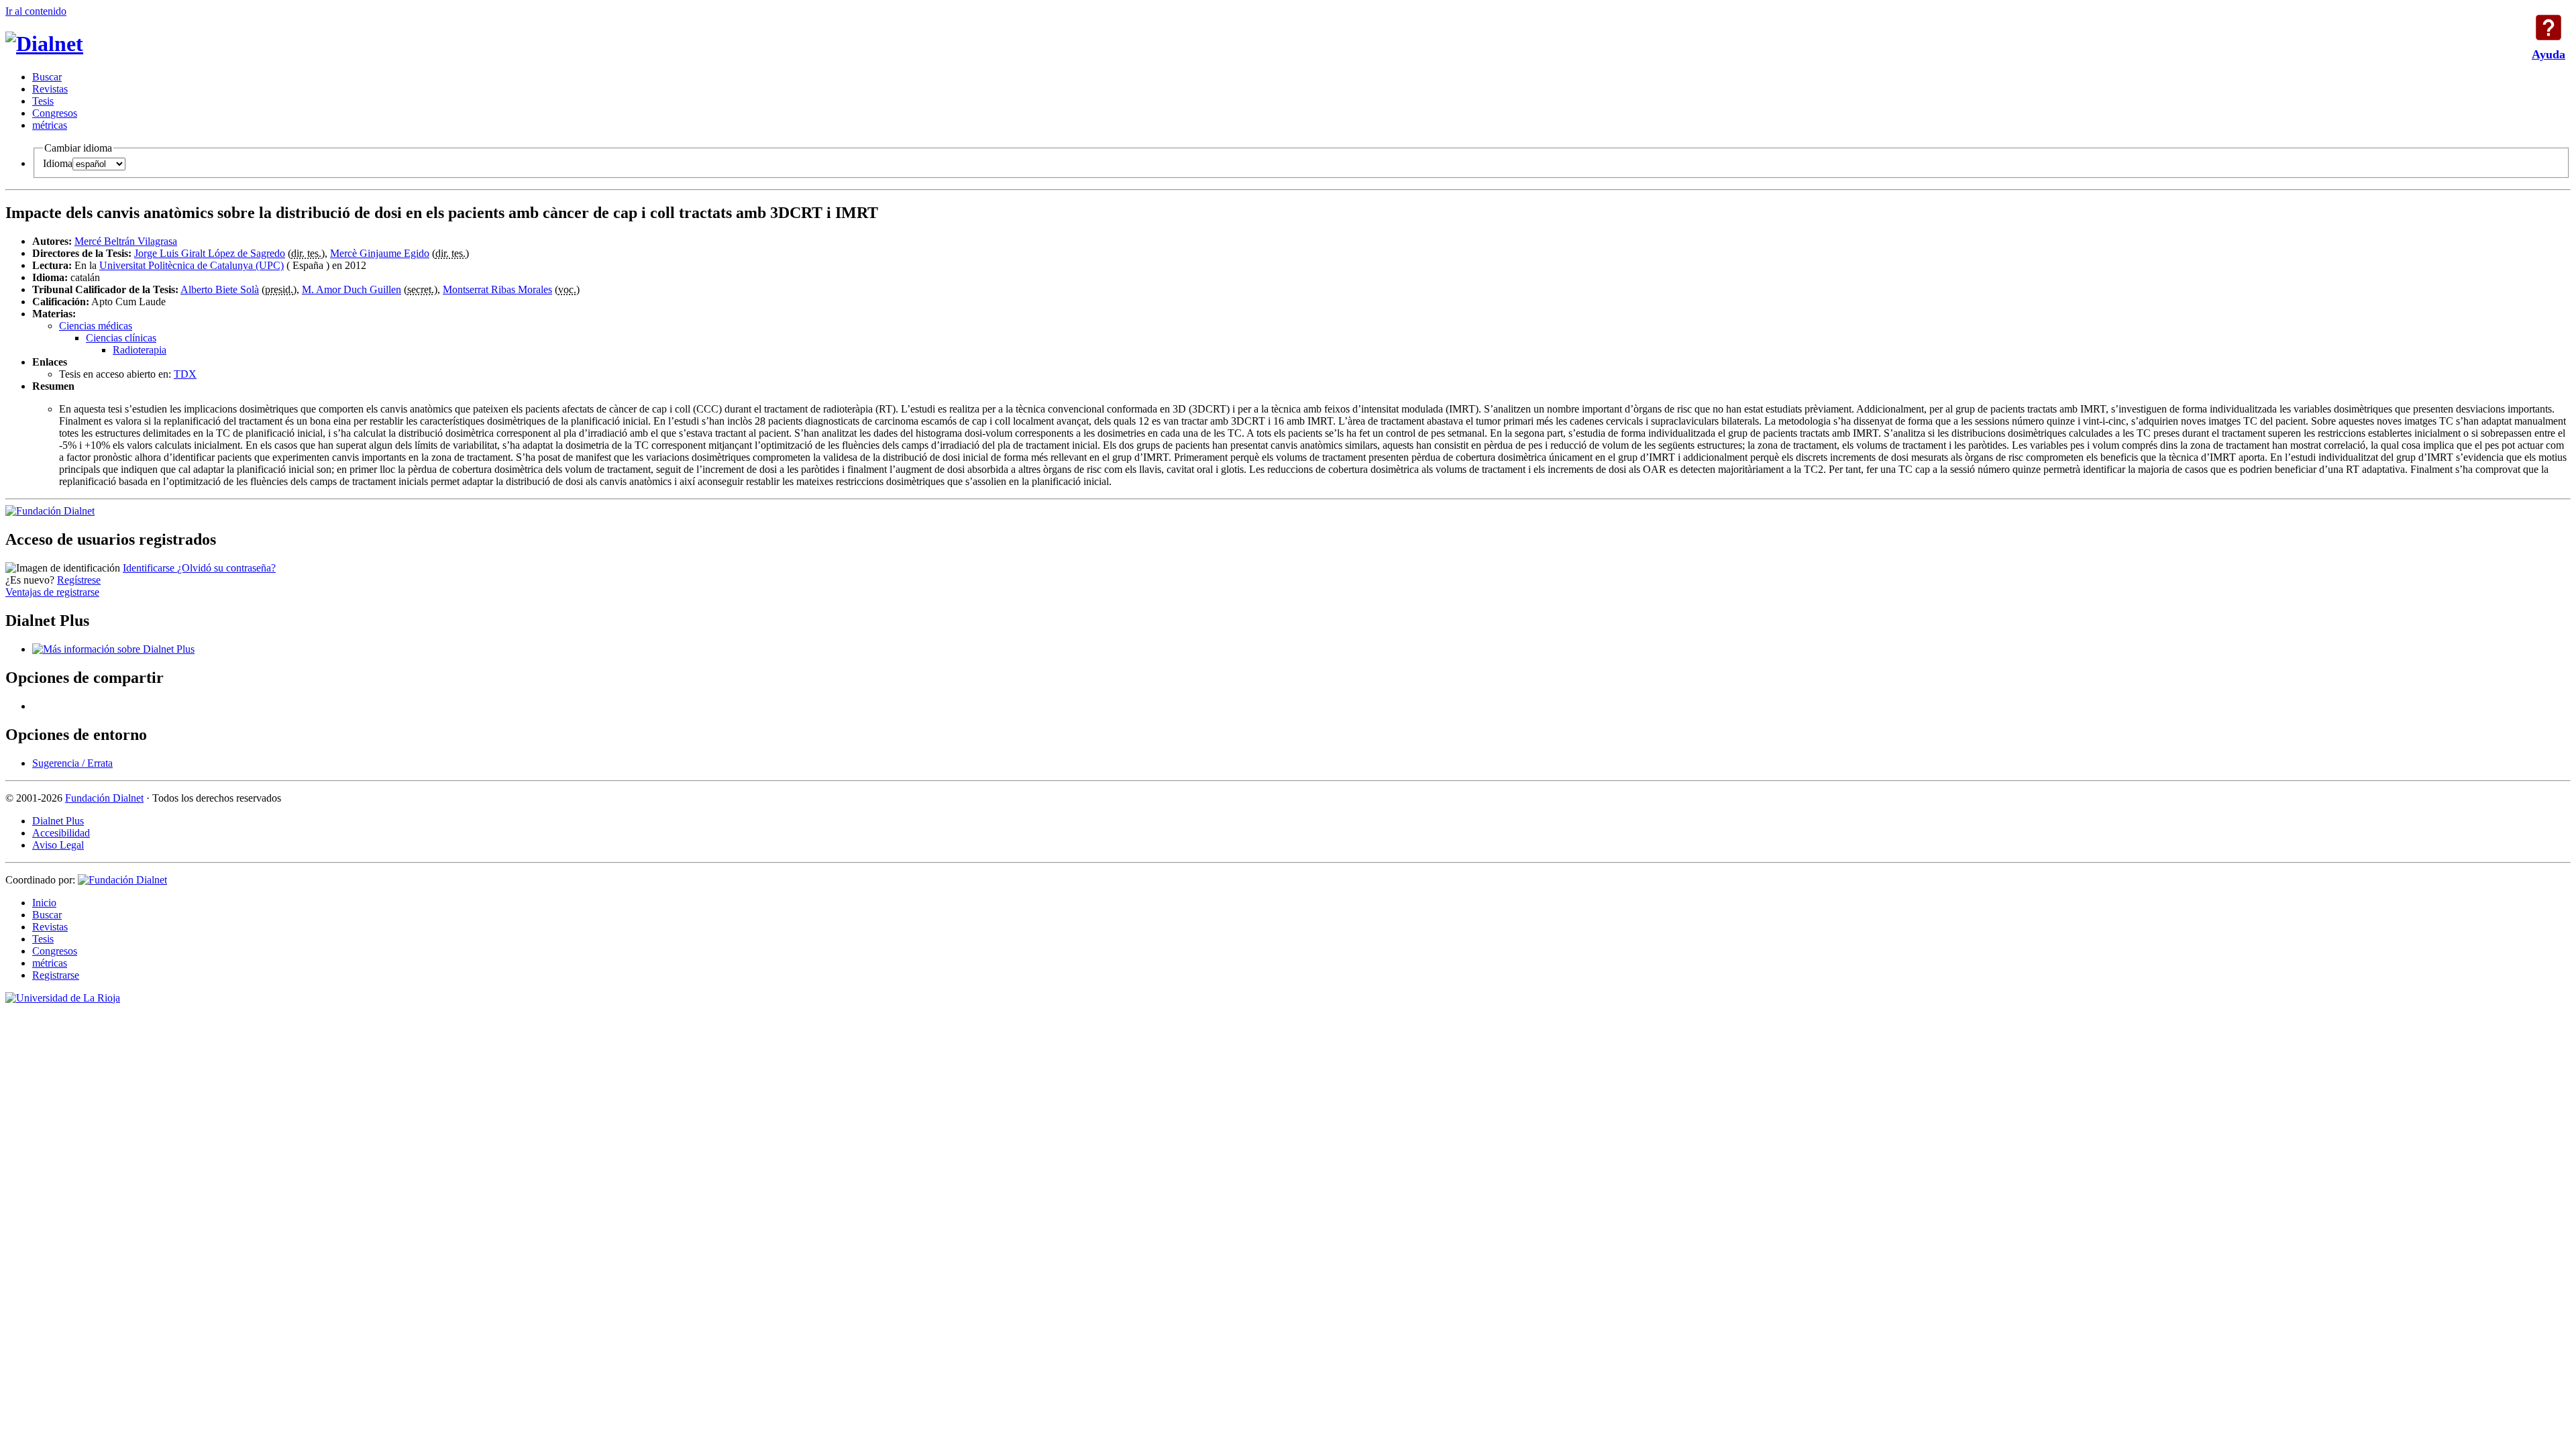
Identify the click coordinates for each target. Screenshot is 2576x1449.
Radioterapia (140, 350)
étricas (50, 125)
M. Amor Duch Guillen (352, 289)
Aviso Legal (58, 845)
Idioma (58, 163)
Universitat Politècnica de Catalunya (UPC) (192, 265)
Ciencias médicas (96, 326)
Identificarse (150, 568)
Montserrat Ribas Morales (497, 289)
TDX (185, 374)
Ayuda (2548, 28)
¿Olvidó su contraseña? (226, 568)
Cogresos (55, 113)
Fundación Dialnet (104, 798)
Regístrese (79, 580)
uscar (47, 77)
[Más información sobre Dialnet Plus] (113, 649)
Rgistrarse (56, 975)
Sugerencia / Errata (72, 763)
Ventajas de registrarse (52, 592)
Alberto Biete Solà (220, 289)
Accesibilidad (61, 833)
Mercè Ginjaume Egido (380, 253)
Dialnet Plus (58, 821)
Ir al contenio (36, 11)
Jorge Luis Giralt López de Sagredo (210, 253)
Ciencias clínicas (121, 338)
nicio (44, 903)
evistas (50, 89)
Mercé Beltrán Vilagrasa (126, 241)
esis (43, 101)
